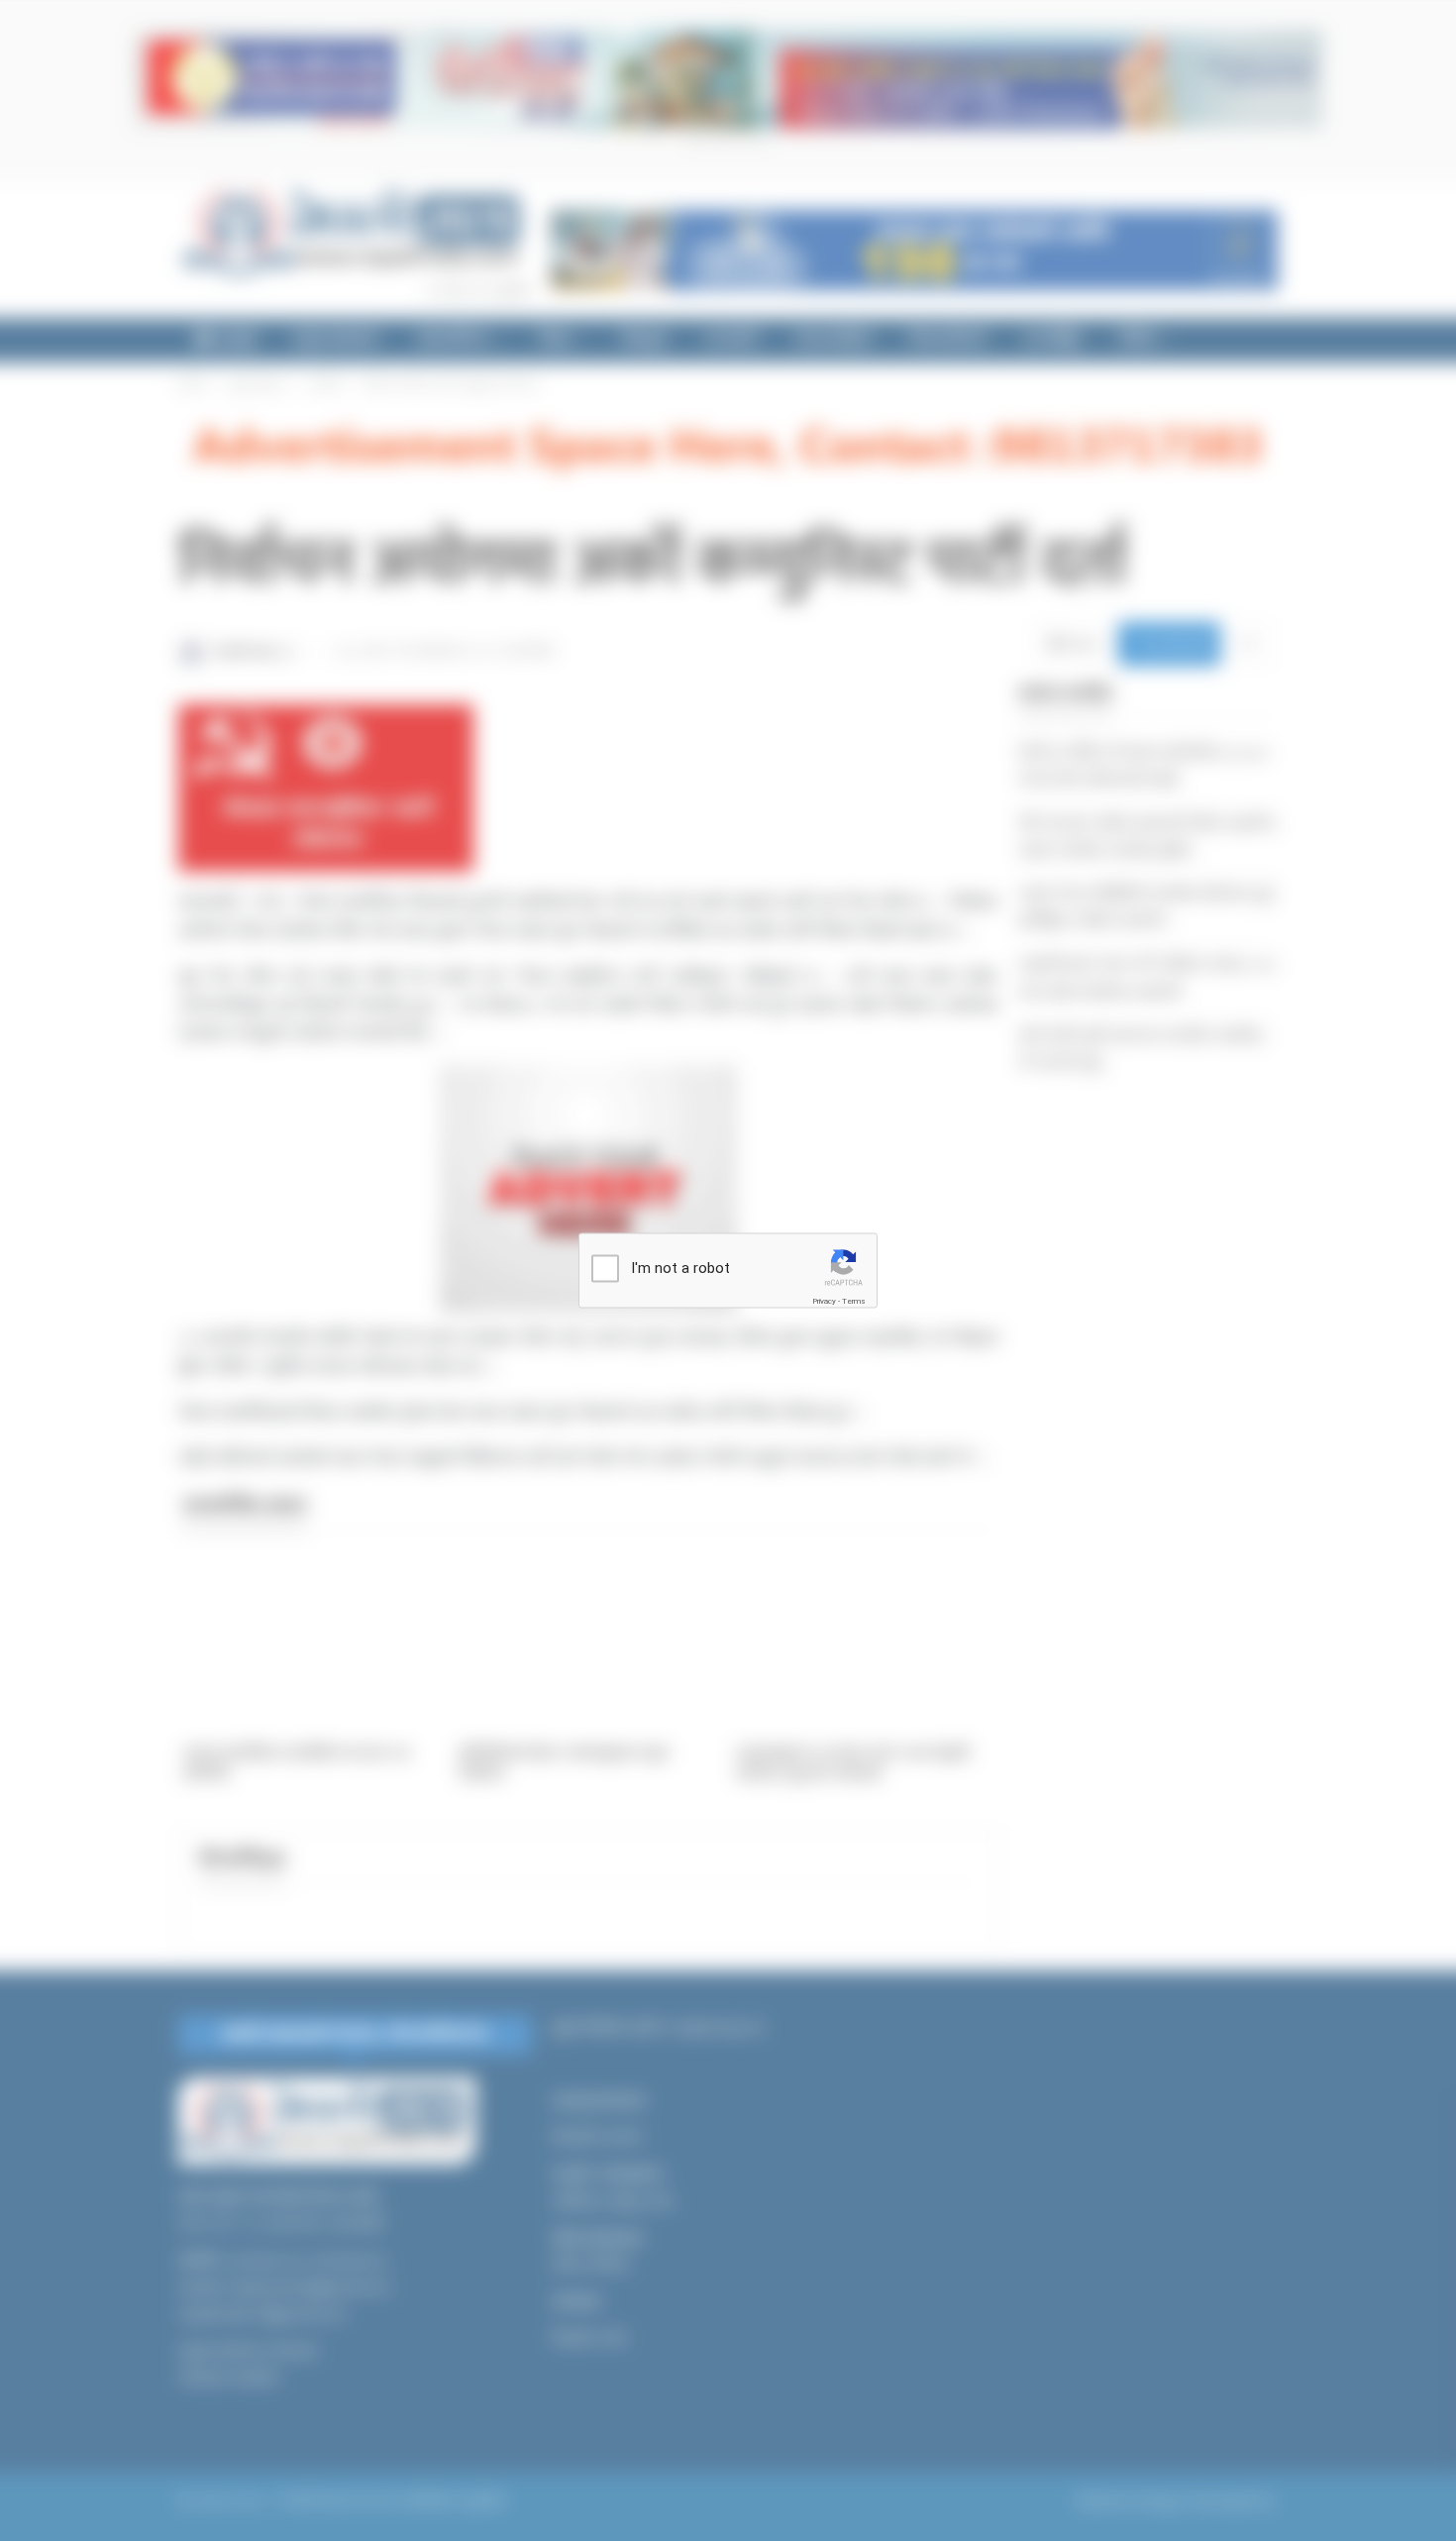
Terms (854, 1301)
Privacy (824, 1301)
